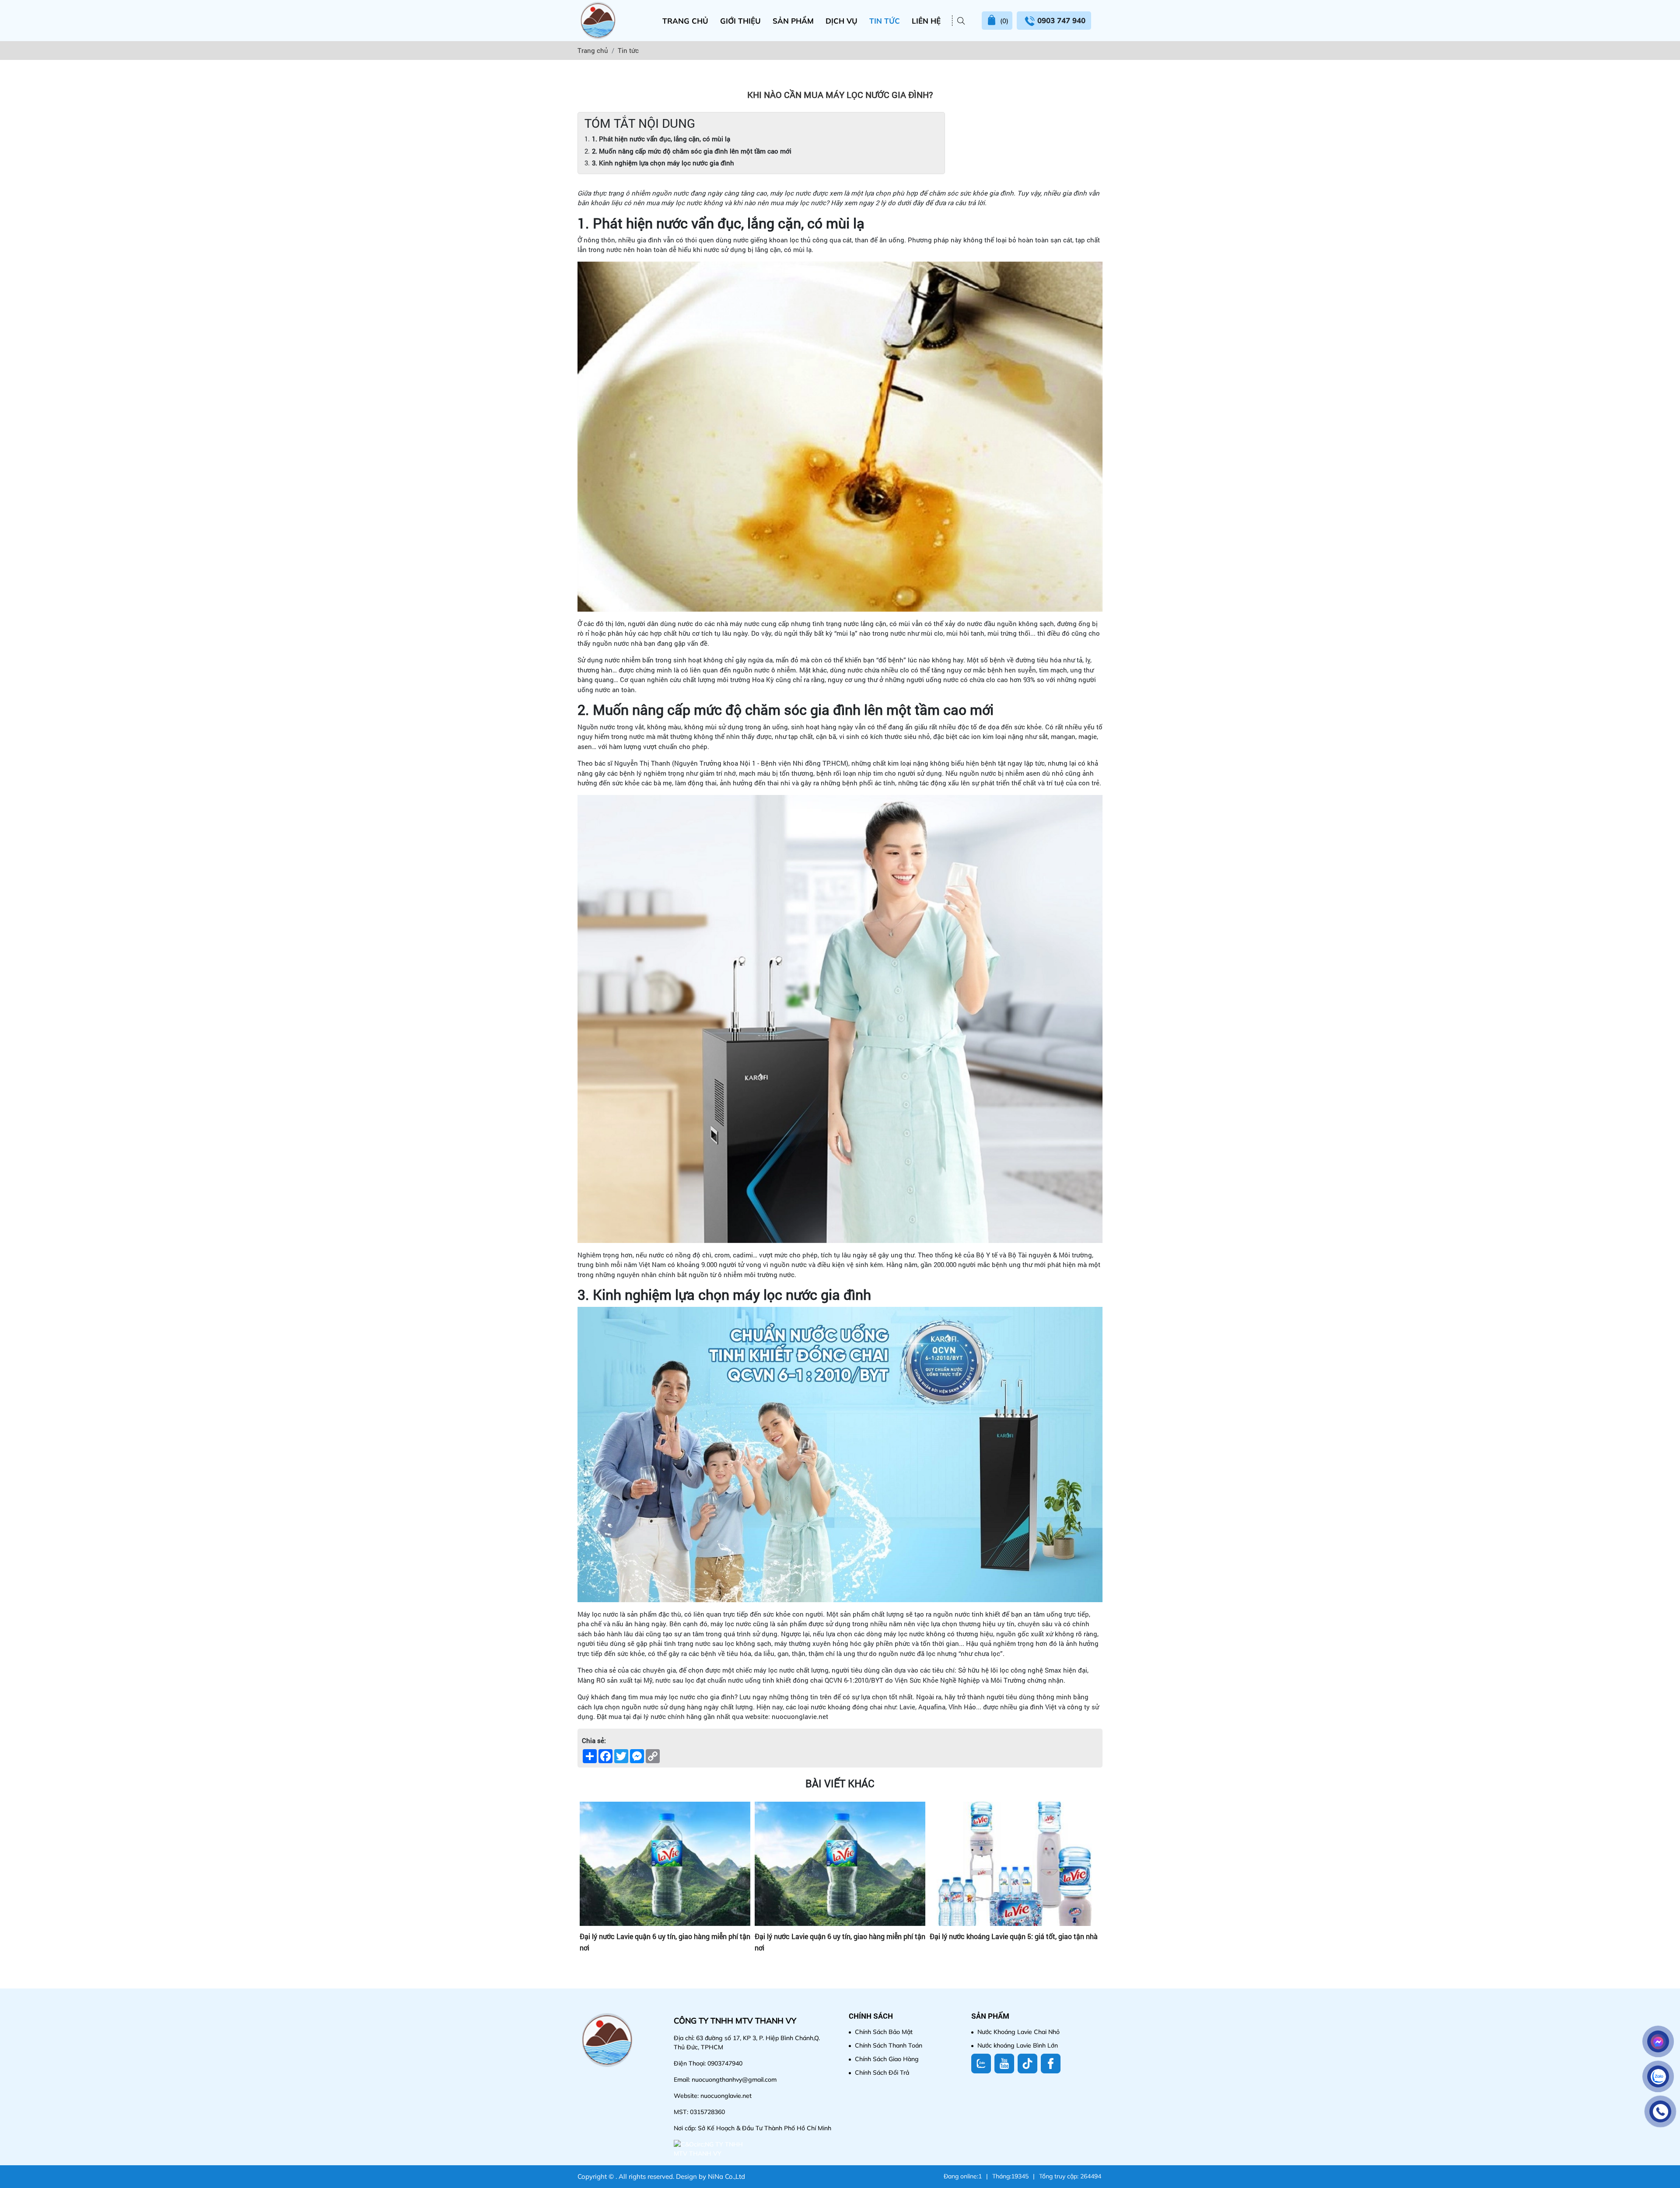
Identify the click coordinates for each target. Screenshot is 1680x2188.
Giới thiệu (740, 21)
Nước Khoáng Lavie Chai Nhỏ (1018, 2032)
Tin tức (885, 21)
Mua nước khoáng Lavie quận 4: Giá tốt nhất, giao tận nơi (839, 1942)
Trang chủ (685, 21)
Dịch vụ (842, 21)
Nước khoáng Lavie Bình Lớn (1018, 2045)
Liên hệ (926, 21)
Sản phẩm (793, 21)
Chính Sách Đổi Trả (882, 2072)
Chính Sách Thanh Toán (889, 2045)
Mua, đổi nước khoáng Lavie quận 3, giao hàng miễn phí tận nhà (1011, 1942)
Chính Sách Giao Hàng (887, 2059)
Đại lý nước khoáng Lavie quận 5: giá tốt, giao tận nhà (664, 1936)
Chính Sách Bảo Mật (884, 2032)
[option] (665, 1886)
